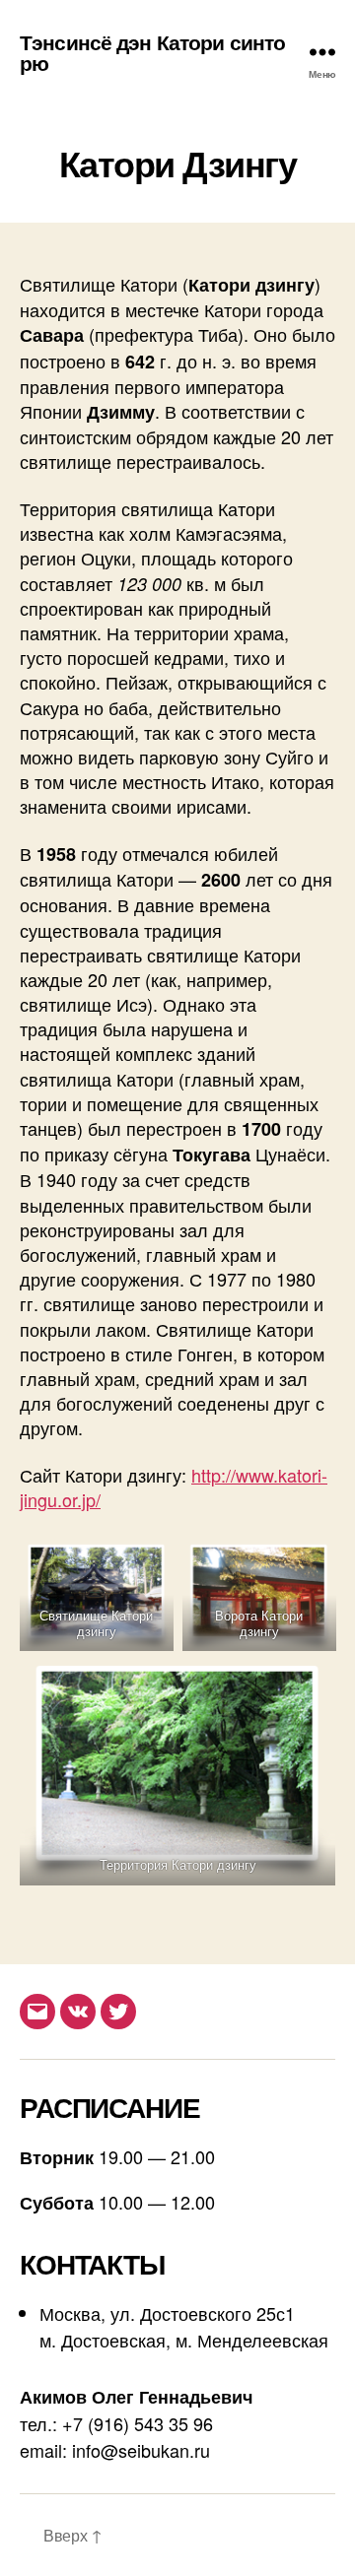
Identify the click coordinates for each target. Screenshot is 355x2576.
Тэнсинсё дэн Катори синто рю (152, 52)
